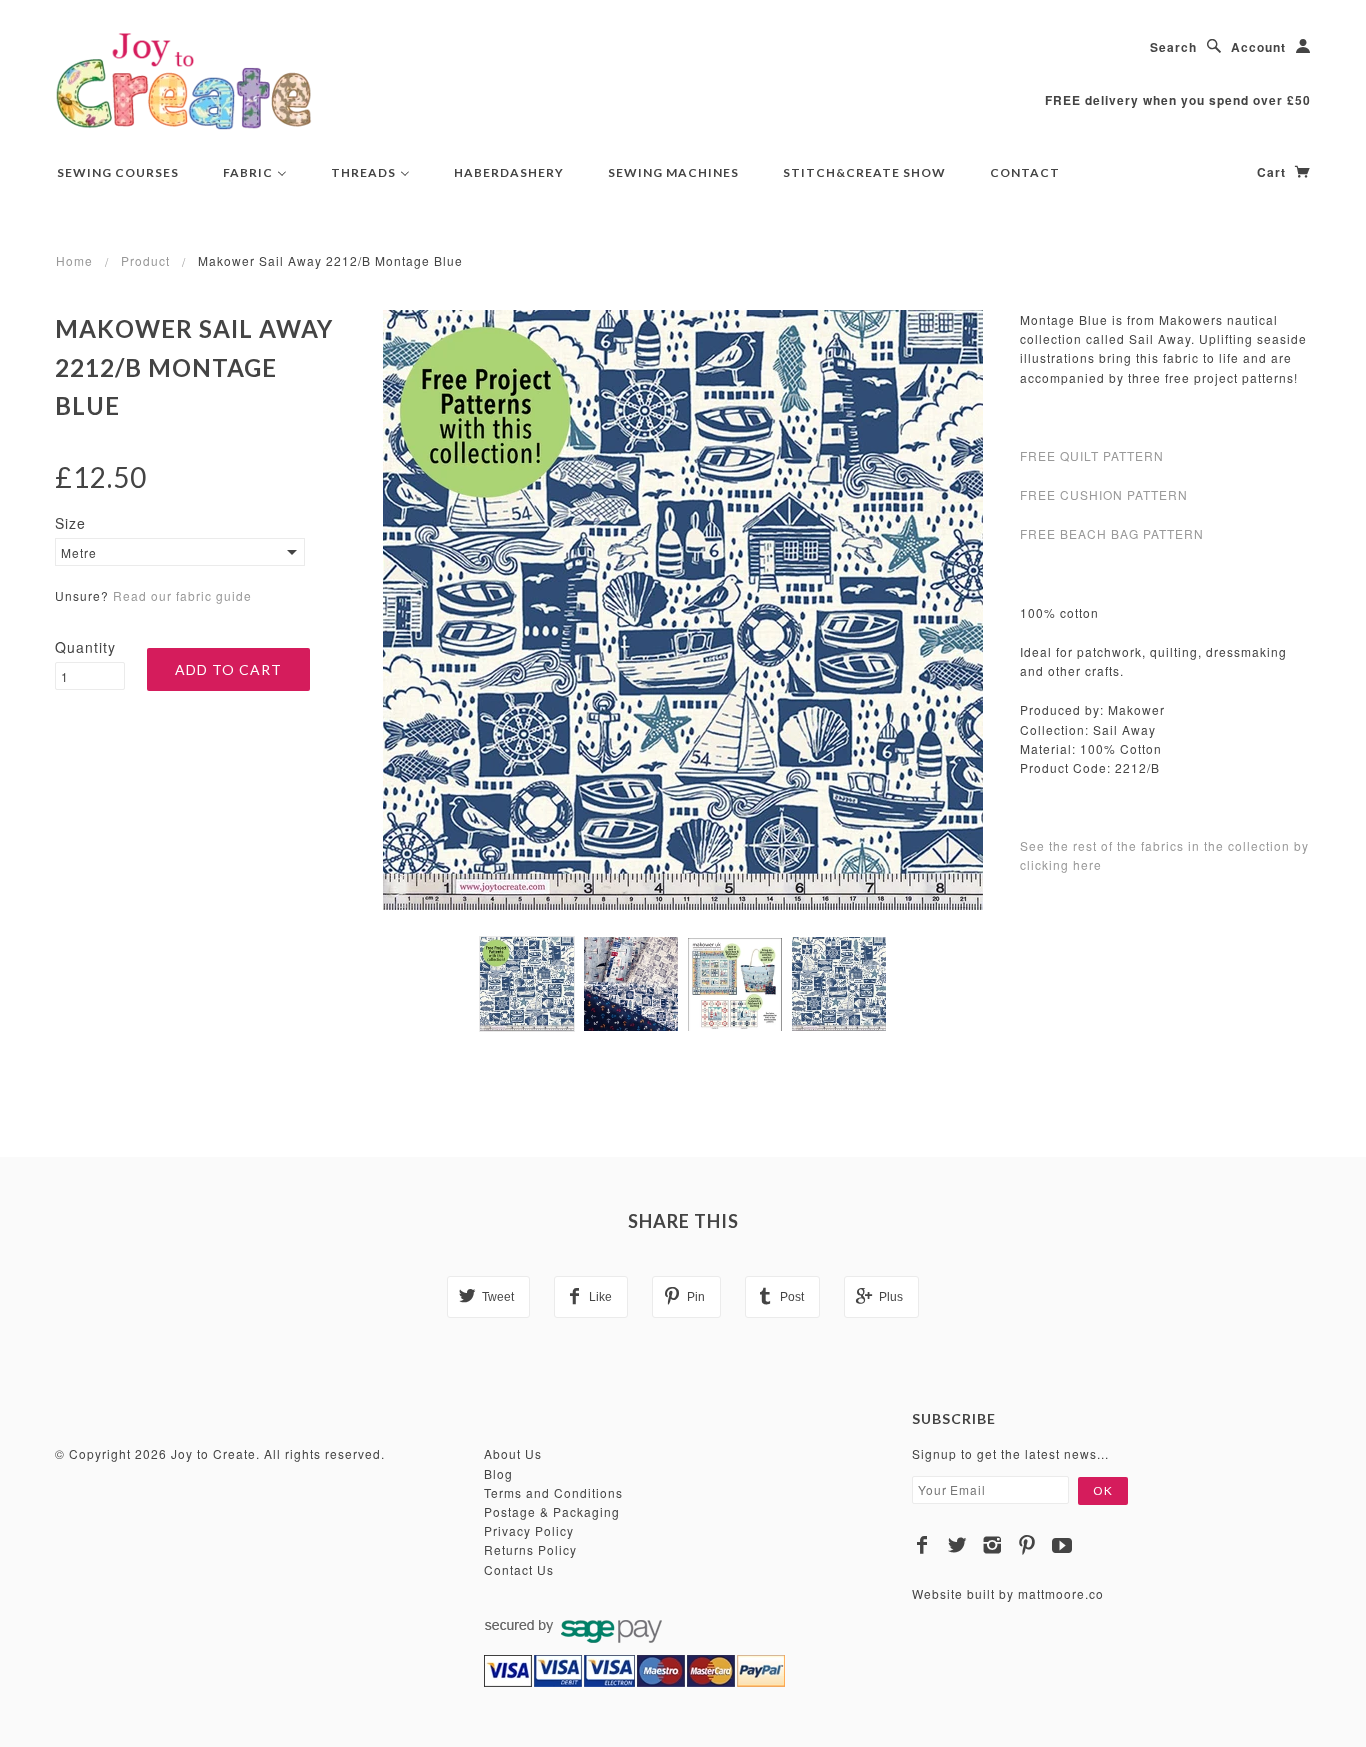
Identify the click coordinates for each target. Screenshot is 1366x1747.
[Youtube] (1062, 1545)
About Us (513, 1453)
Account (1258, 47)
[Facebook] (922, 1545)
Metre (79, 552)
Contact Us (519, 1569)
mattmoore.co (1061, 1593)
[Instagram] (992, 1545)
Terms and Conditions (553, 1492)
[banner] (184, 80)
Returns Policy (530, 1549)
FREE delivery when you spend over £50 (1178, 100)
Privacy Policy (529, 1530)
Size (70, 523)
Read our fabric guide (182, 595)
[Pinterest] (1027, 1545)
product (145, 260)
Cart (1273, 172)
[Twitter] (957, 1545)
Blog (498, 1473)
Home (74, 260)
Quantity (85, 647)
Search (1173, 47)
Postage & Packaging (552, 1511)
